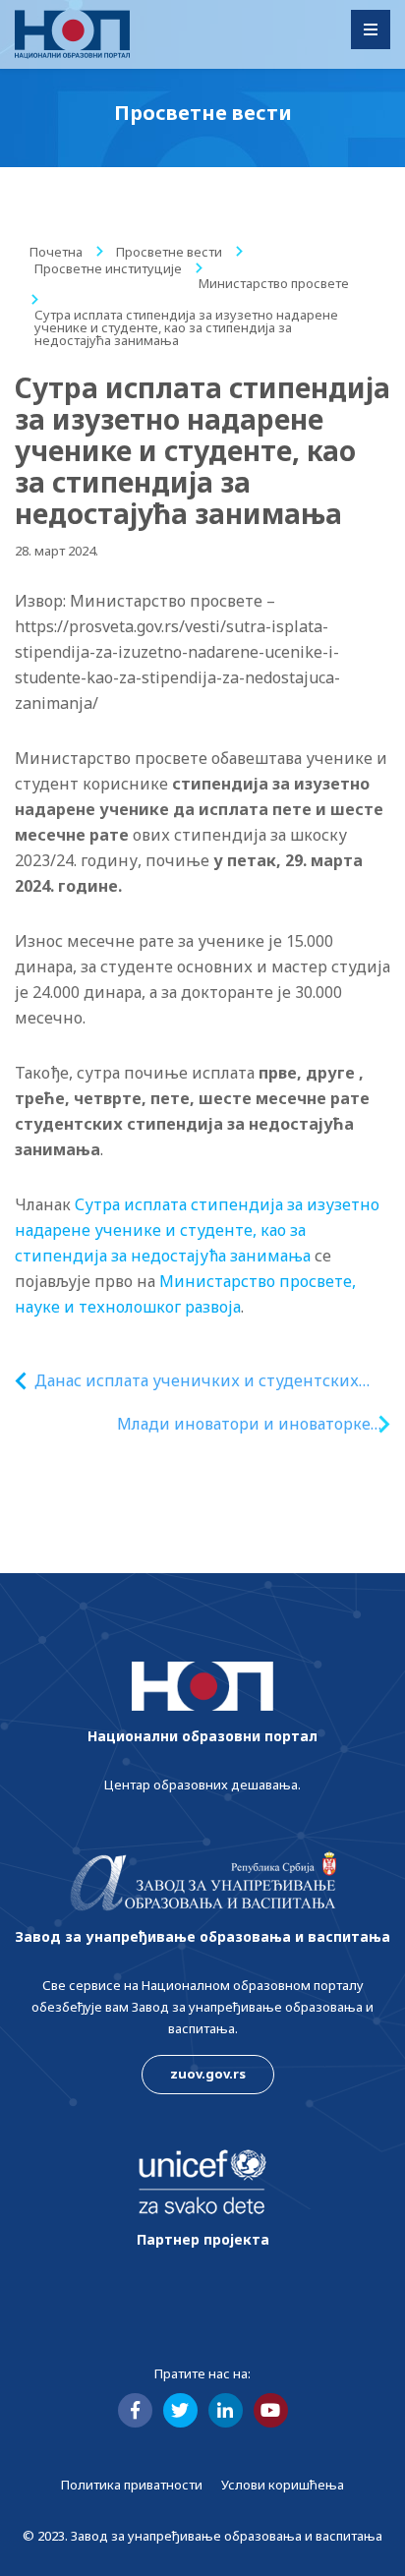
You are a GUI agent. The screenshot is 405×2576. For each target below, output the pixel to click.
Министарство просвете (274, 283)
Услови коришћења (283, 2485)
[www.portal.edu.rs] (72, 34)
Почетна (56, 252)
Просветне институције (108, 268)
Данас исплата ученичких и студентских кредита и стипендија (197, 1381)
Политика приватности (132, 2485)
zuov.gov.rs (208, 2074)
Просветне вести (169, 252)
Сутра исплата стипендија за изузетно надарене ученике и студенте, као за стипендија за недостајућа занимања (197, 1230)
